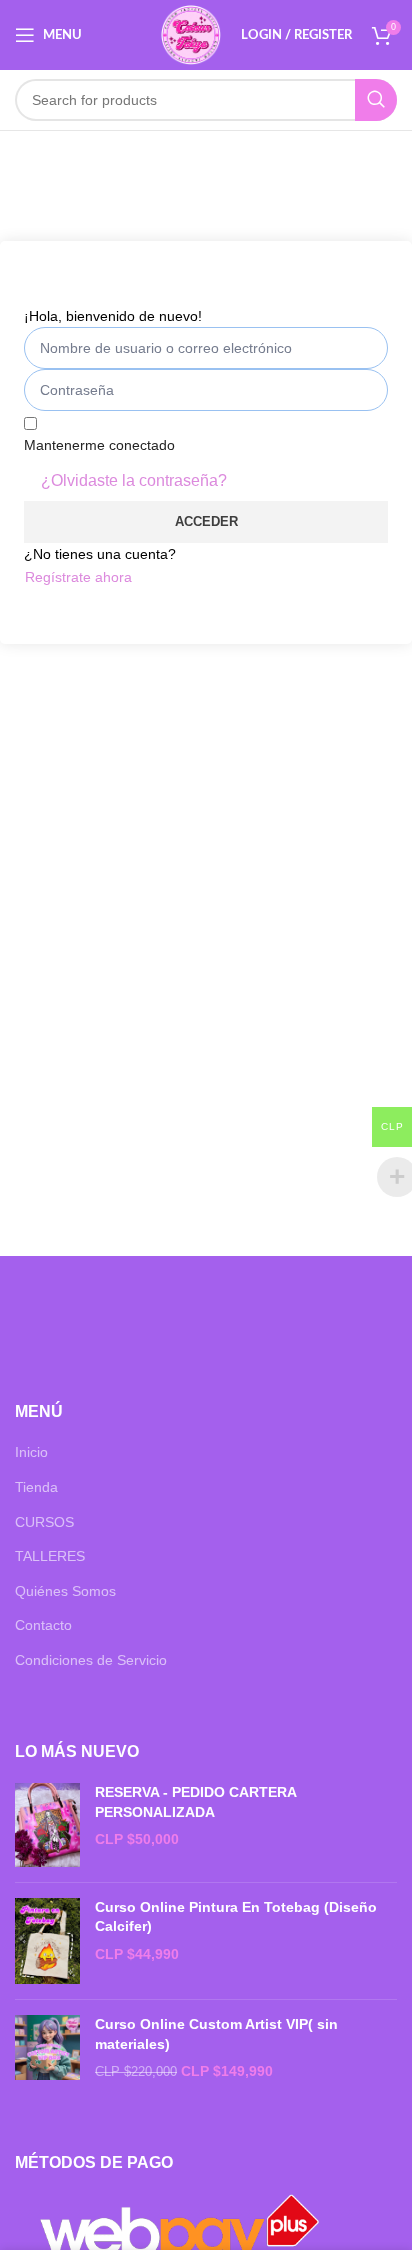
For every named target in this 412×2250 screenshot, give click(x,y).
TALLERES (50, 1556)
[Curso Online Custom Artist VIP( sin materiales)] (47, 2048)
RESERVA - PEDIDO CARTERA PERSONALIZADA (195, 1802)
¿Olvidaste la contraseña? (134, 480)
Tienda (36, 1487)
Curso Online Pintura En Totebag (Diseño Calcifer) (236, 1917)
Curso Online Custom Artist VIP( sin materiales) (216, 2034)
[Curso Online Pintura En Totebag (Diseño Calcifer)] (47, 1941)
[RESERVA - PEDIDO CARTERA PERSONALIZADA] (47, 1825)
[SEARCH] (376, 100)
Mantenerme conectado (99, 445)
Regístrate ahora (78, 577)
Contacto (43, 1625)
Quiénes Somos (65, 1591)
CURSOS (44, 1522)
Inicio (31, 1452)
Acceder (206, 521)
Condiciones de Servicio (91, 1660)
